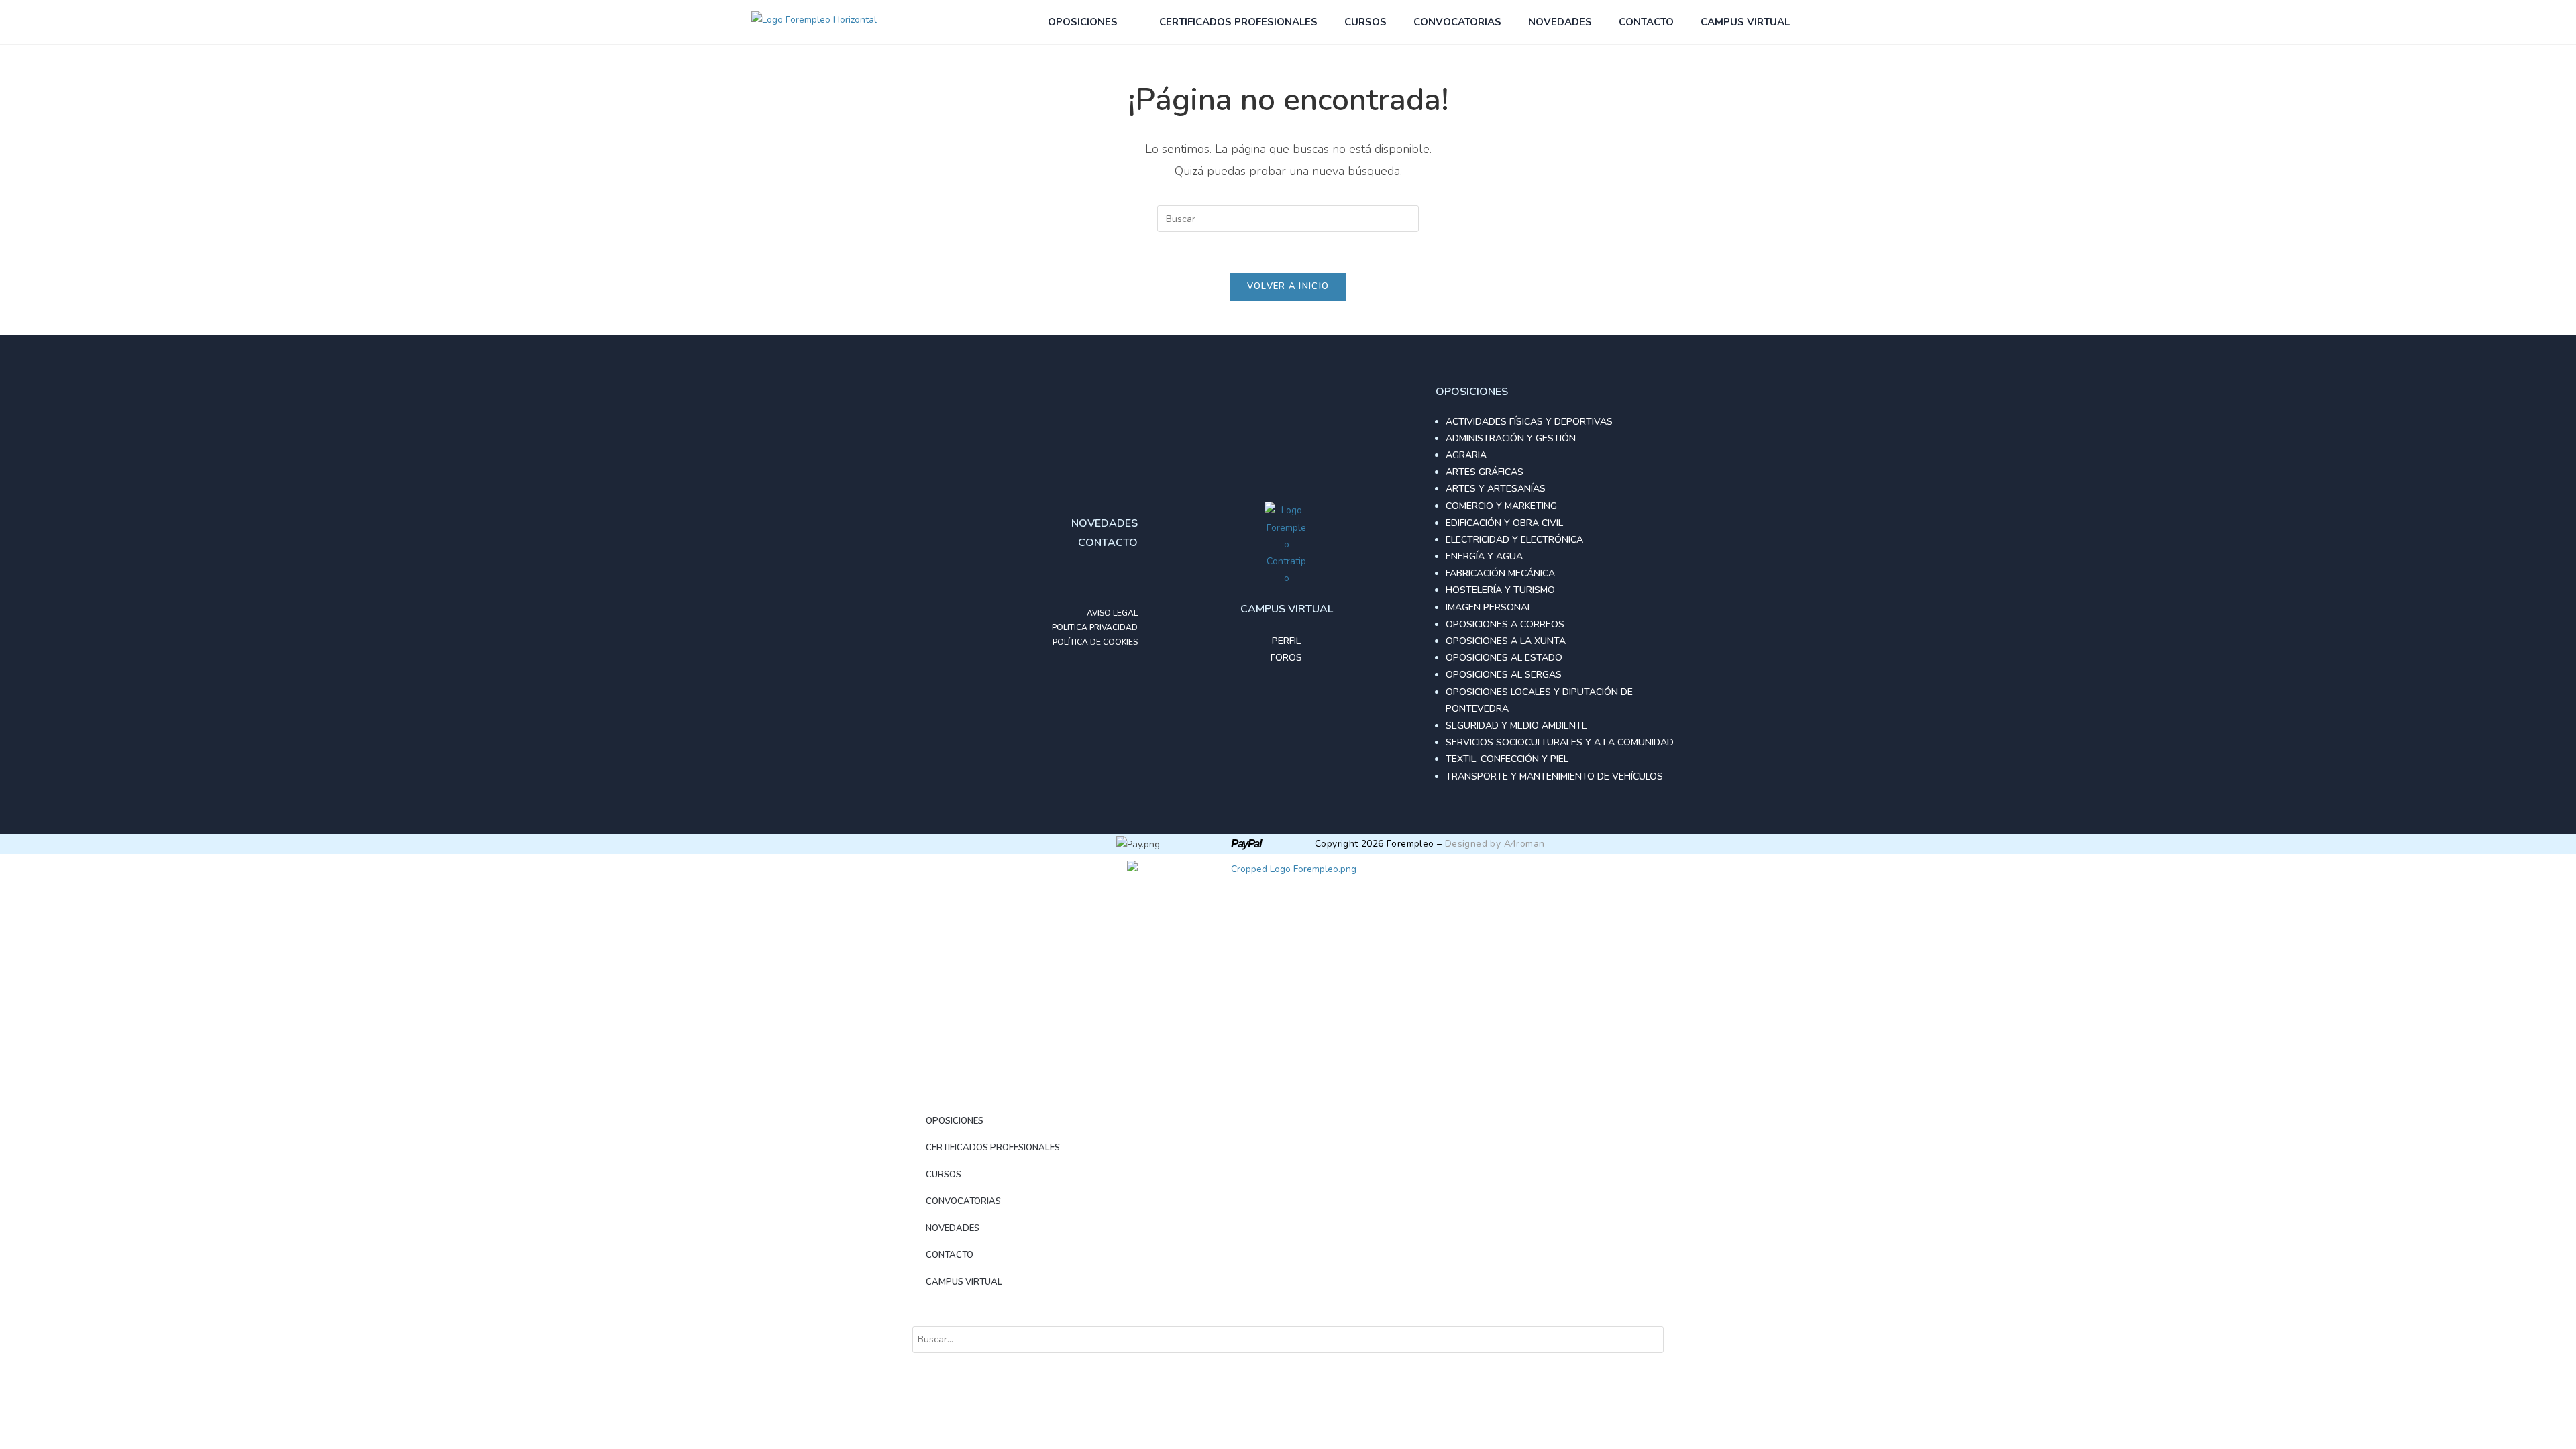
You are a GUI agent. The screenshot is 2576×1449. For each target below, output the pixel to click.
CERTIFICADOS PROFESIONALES (1238, 22)
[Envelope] (1124, 580)
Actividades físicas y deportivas (1529, 422)
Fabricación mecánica (1500, 573)
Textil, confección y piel (1507, 759)
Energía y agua (1484, 556)
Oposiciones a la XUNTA (1506, 641)
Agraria (1466, 455)
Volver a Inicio (1288, 286)
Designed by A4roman (1495, 844)
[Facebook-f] (1071, 580)
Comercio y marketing (1501, 506)
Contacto (1646, 22)
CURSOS (1365, 22)
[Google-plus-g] (1097, 580)
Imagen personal (1489, 607)
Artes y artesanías (1496, 489)
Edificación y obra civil (1504, 523)
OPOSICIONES (1083, 22)
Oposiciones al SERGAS (1504, 675)
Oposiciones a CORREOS (1505, 624)
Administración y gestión (1511, 438)
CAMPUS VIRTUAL (1745, 22)
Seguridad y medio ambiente (1516, 726)
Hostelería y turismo (1500, 590)
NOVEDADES (1560, 22)
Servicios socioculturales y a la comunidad (1560, 742)
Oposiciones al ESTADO (1504, 658)
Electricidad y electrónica (1514, 540)
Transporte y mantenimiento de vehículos (1554, 776)
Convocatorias (1457, 22)
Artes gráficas (1485, 472)
